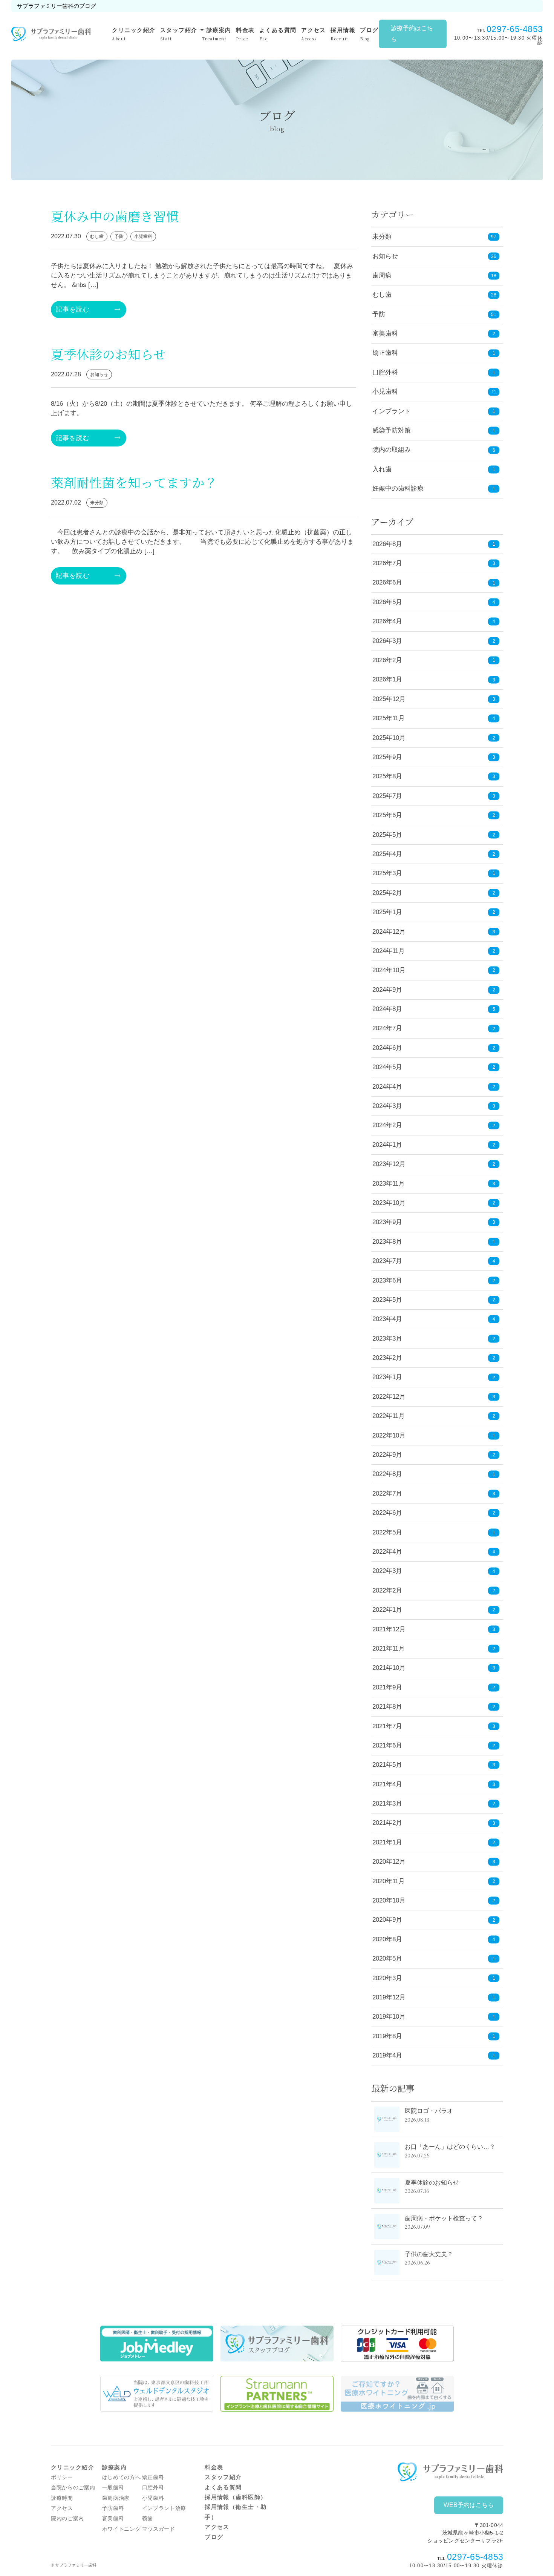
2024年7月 (434, 1028)
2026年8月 (434, 544)
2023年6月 (434, 1280)
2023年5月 (434, 1300)
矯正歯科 (385, 353)
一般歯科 (113, 2488)
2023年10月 (434, 1203)
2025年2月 (434, 893)
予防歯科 (113, 2508)
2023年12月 (434, 1164)
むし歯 (382, 295)
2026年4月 (434, 621)
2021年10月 (434, 1668)
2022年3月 (434, 1571)
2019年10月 (434, 2017)
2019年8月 (434, 2036)
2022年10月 (434, 1435)
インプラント (392, 411)
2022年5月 (434, 1532)
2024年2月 (434, 1125)
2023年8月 (434, 1242)
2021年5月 (434, 1765)
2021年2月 (434, 1823)
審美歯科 (385, 334)
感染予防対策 (392, 430)
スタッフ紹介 (179, 34)
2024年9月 (434, 990)
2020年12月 (434, 1862)
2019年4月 (434, 2055)
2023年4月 (434, 1319)
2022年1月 (434, 1610)
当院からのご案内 (73, 2488)
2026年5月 (434, 602)
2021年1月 (434, 1842)
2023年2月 (434, 1358)
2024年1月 (434, 1145)
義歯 (148, 2518)
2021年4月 (434, 1784)
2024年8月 (434, 1009)
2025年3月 (434, 873)
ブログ (369, 34)
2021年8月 (434, 1707)
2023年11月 (434, 1184)
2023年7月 (434, 1261)
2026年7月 (434, 563)
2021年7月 (434, 1726)
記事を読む (73, 309)
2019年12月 (434, 1997)
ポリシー (62, 2477)
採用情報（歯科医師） (236, 2497)
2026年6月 (434, 582)
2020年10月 (434, 1900)
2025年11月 (434, 718)
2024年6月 (434, 1048)
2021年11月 (434, 1649)
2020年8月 (434, 1939)
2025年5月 (434, 835)
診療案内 (217, 33)
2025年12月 (434, 699)
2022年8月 (434, 1474)
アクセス (314, 34)
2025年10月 (434, 738)
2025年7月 (434, 796)
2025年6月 (434, 815)
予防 (379, 314)
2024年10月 (434, 970)
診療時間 (62, 2498)
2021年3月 (434, 1804)
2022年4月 (434, 1552)
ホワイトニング (122, 2529)
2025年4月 (434, 854)
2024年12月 (434, 932)
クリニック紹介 (134, 34)
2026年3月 (434, 641)
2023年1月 (434, 1377)
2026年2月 (434, 660)
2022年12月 (434, 1397)
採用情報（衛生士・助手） (236, 2512)
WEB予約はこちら (469, 2505)
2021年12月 (434, 1629)
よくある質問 (278, 34)
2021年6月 (434, 1745)
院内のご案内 (67, 2518)
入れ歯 (382, 469)
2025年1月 (434, 912)
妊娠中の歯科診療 (398, 489)
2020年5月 (434, 1958)
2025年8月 (434, 776)
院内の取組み (392, 450)
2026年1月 (434, 679)
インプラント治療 (164, 2508)
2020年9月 (434, 1920)
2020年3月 (434, 1978)
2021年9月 (434, 1687)
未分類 (382, 237)
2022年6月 (434, 1513)
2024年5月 (434, 1067)
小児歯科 (385, 392)
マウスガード (159, 2529)
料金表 (245, 34)
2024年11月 (434, 951)
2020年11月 (434, 1881)
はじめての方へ (122, 2477)
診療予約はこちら (412, 34)
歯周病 (382, 275)
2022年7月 (434, 1494)
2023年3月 (434, 1339)
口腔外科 (385, 372)
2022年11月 (434, 1416)
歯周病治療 (116, 2498)
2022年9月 (434, 1455)
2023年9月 (434, 1222)
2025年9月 (434, 757)
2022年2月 (434, 1590)
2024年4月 (434, 1087)
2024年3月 (434, 1106)
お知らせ (385, 256)
